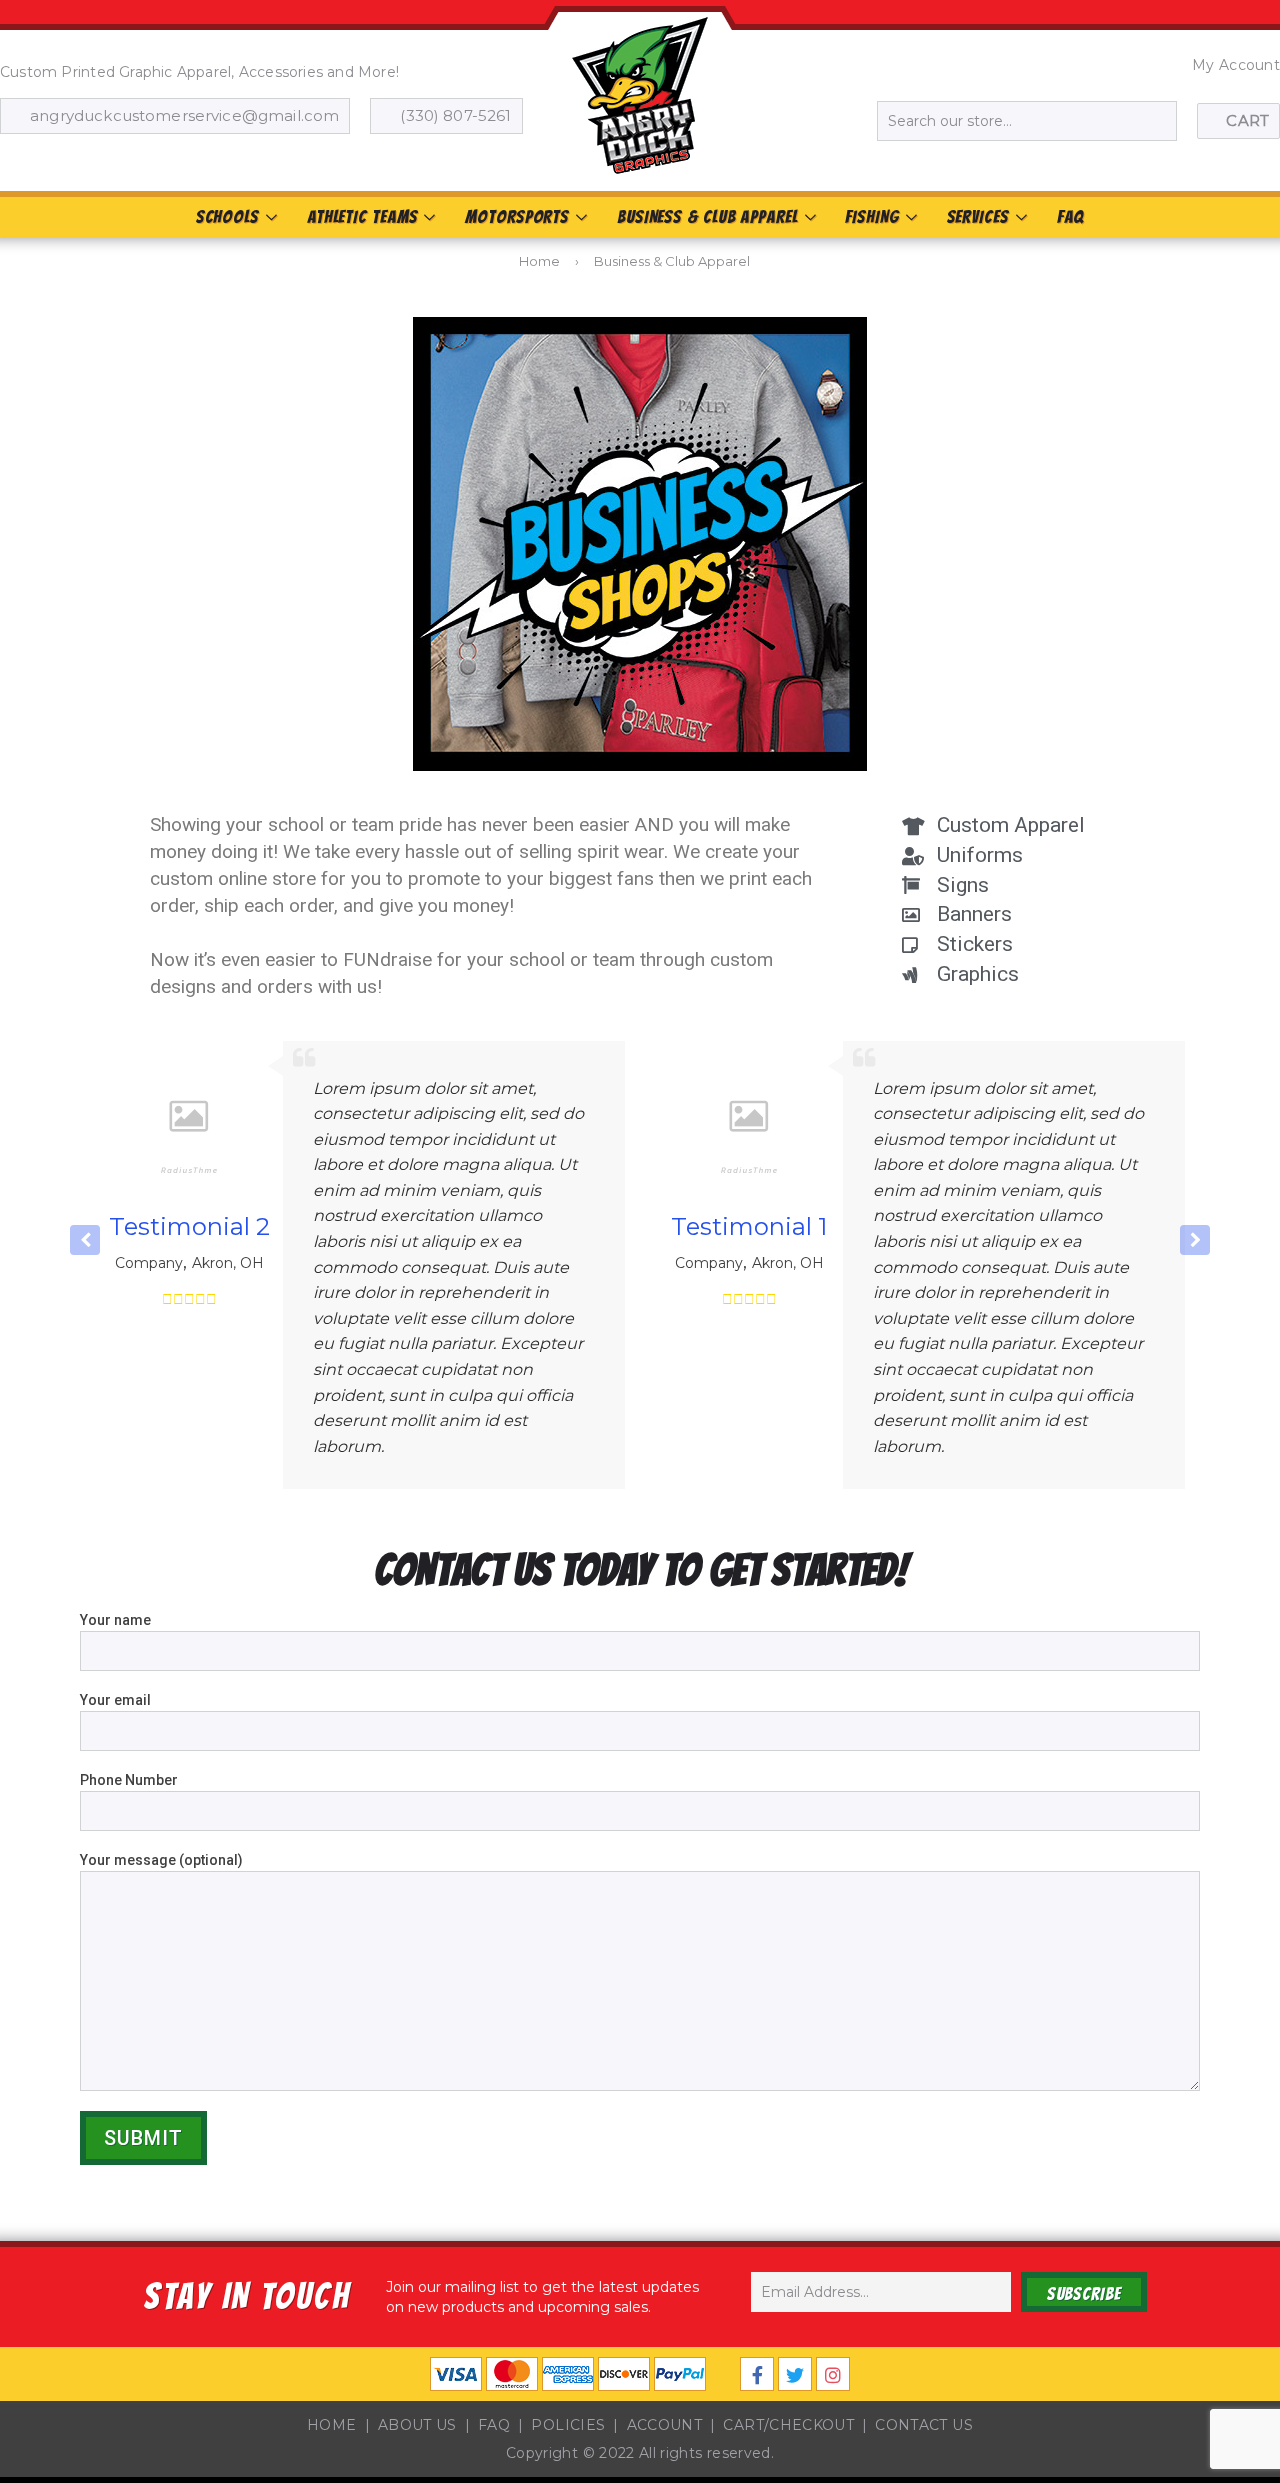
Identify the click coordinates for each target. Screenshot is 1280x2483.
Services (978, 216)
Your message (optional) (161, 1860)
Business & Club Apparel (707, 216)
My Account (1236, 65)
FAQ (1071, 216)
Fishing (871, 216)
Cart (1247, 120)
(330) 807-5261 (455, 115)
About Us (417, 2425)
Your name (115, 1620)
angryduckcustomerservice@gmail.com (184, 115)
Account (664, 2425)
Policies (568, 2425)
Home (539, 261)
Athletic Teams (362, 216)
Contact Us (924, 2425)
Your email (115, 1700)
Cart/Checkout (788, 2425)
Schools (227, 216)
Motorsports (517, 216)
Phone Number (129, 1780)
